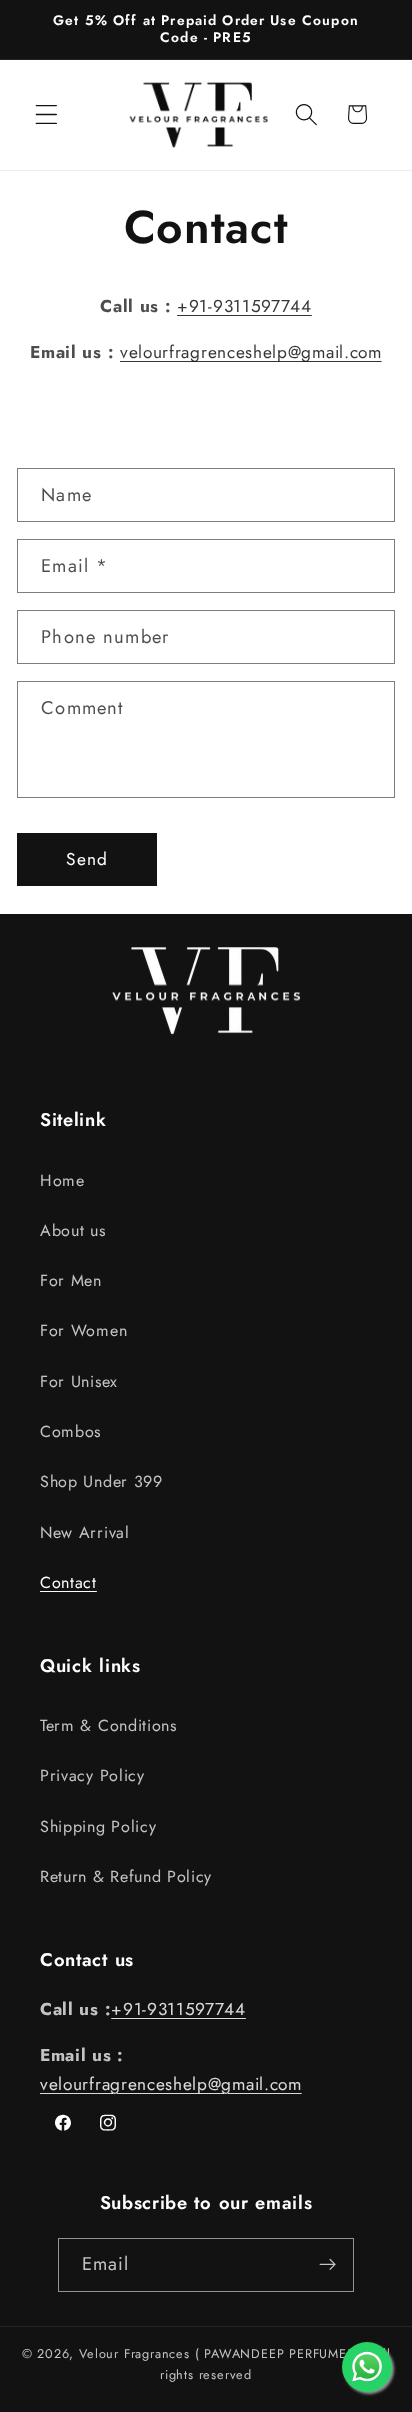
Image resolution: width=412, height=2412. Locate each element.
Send (87, 859)
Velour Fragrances (137, 2353)
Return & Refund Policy (126, 1876)
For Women (83, 1330)
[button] (46, 114)
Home (62, 1180)
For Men (71, 1280)
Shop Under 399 (101, 1481)
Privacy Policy (92, 1775)
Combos (70, 1431)
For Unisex (79, 1381)
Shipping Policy (98, 1826)
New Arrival (85, 1532)
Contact (68, 1582)
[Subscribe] (328, 2265)
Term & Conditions (108, 1725)
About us (73, 1230)
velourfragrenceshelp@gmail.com (251, 352)
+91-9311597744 (244, 306)
